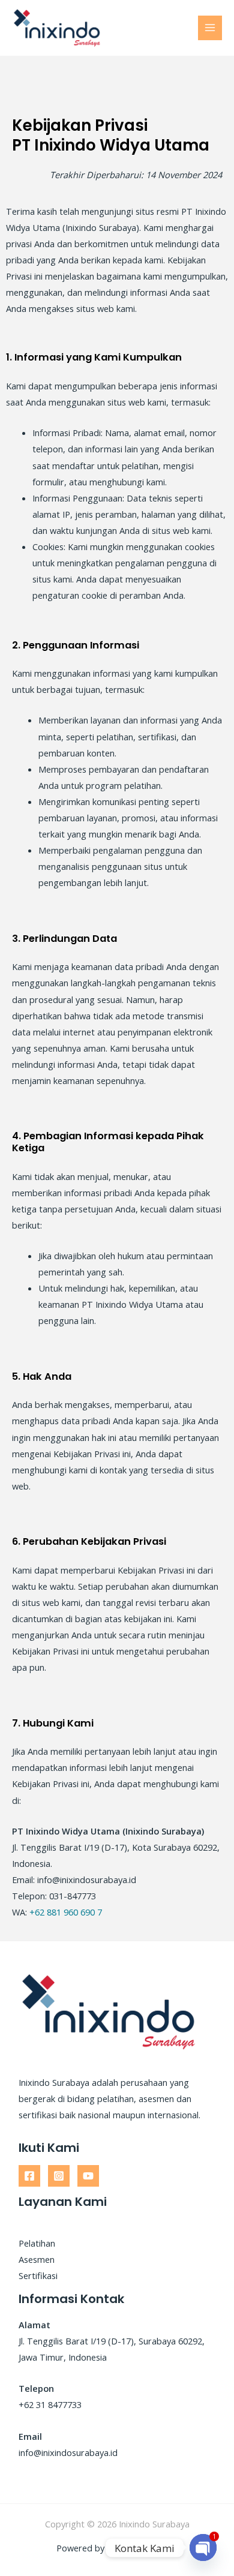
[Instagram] (59, 2176)
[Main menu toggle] (210, 28)
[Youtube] (88, 2176)
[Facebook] (29, 2176)
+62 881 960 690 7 (66, 1912)
